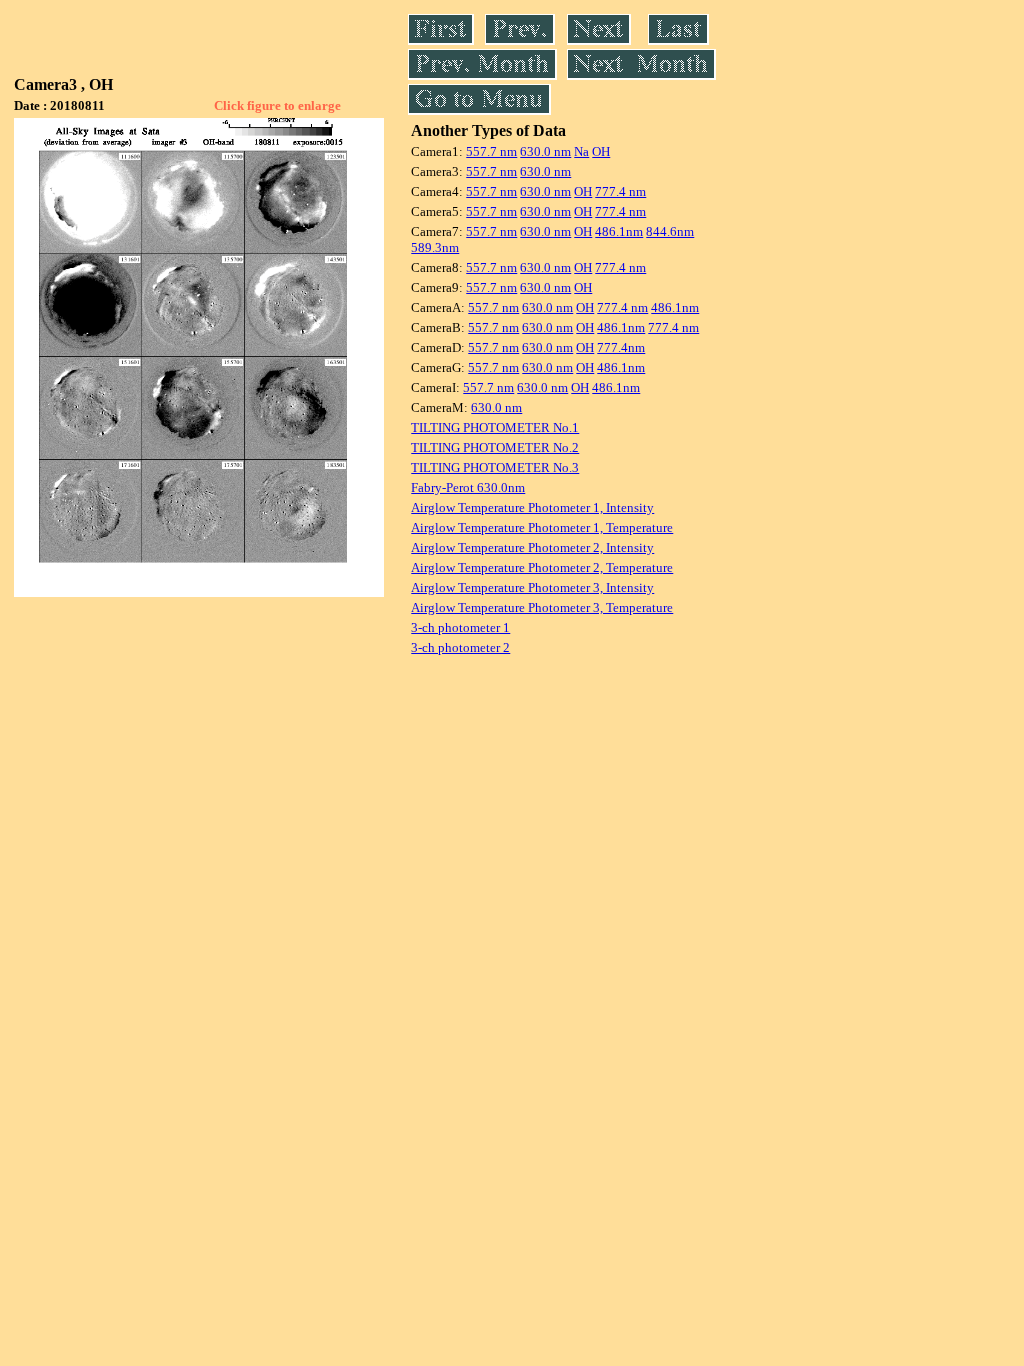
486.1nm (619, 231)
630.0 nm (545, 151)
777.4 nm (620, 191)
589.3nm (435, 247)
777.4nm (621, 347)
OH (601, 151)
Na (581, 151)
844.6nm (670, 231)
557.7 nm (491, 151)
